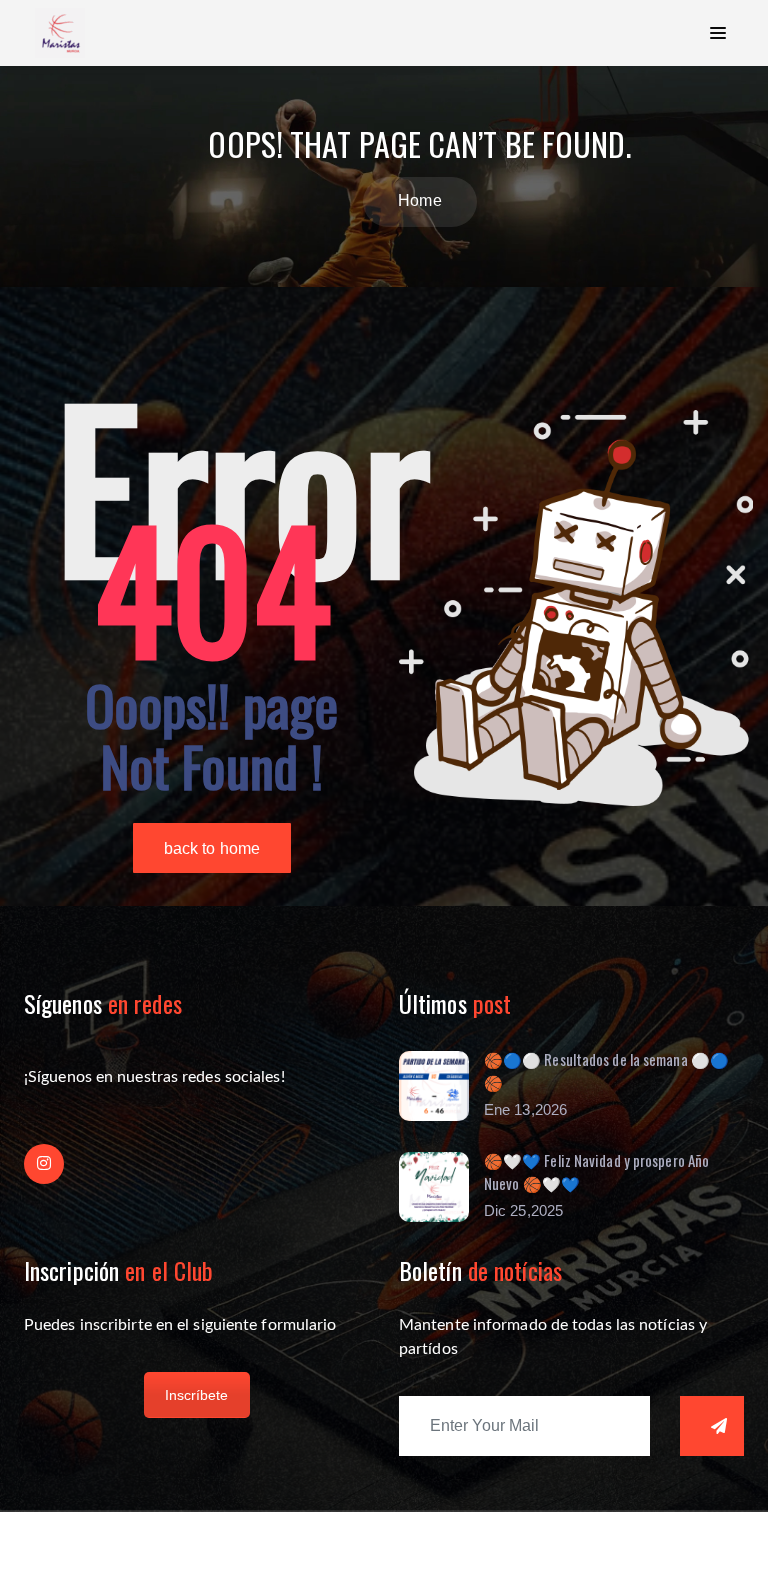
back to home (212, 848)
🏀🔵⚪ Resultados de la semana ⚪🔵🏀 (606, 1070)
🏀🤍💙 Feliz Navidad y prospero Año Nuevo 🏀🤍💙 (596, 1171)
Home (419, 200)
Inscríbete (197, 1395)
